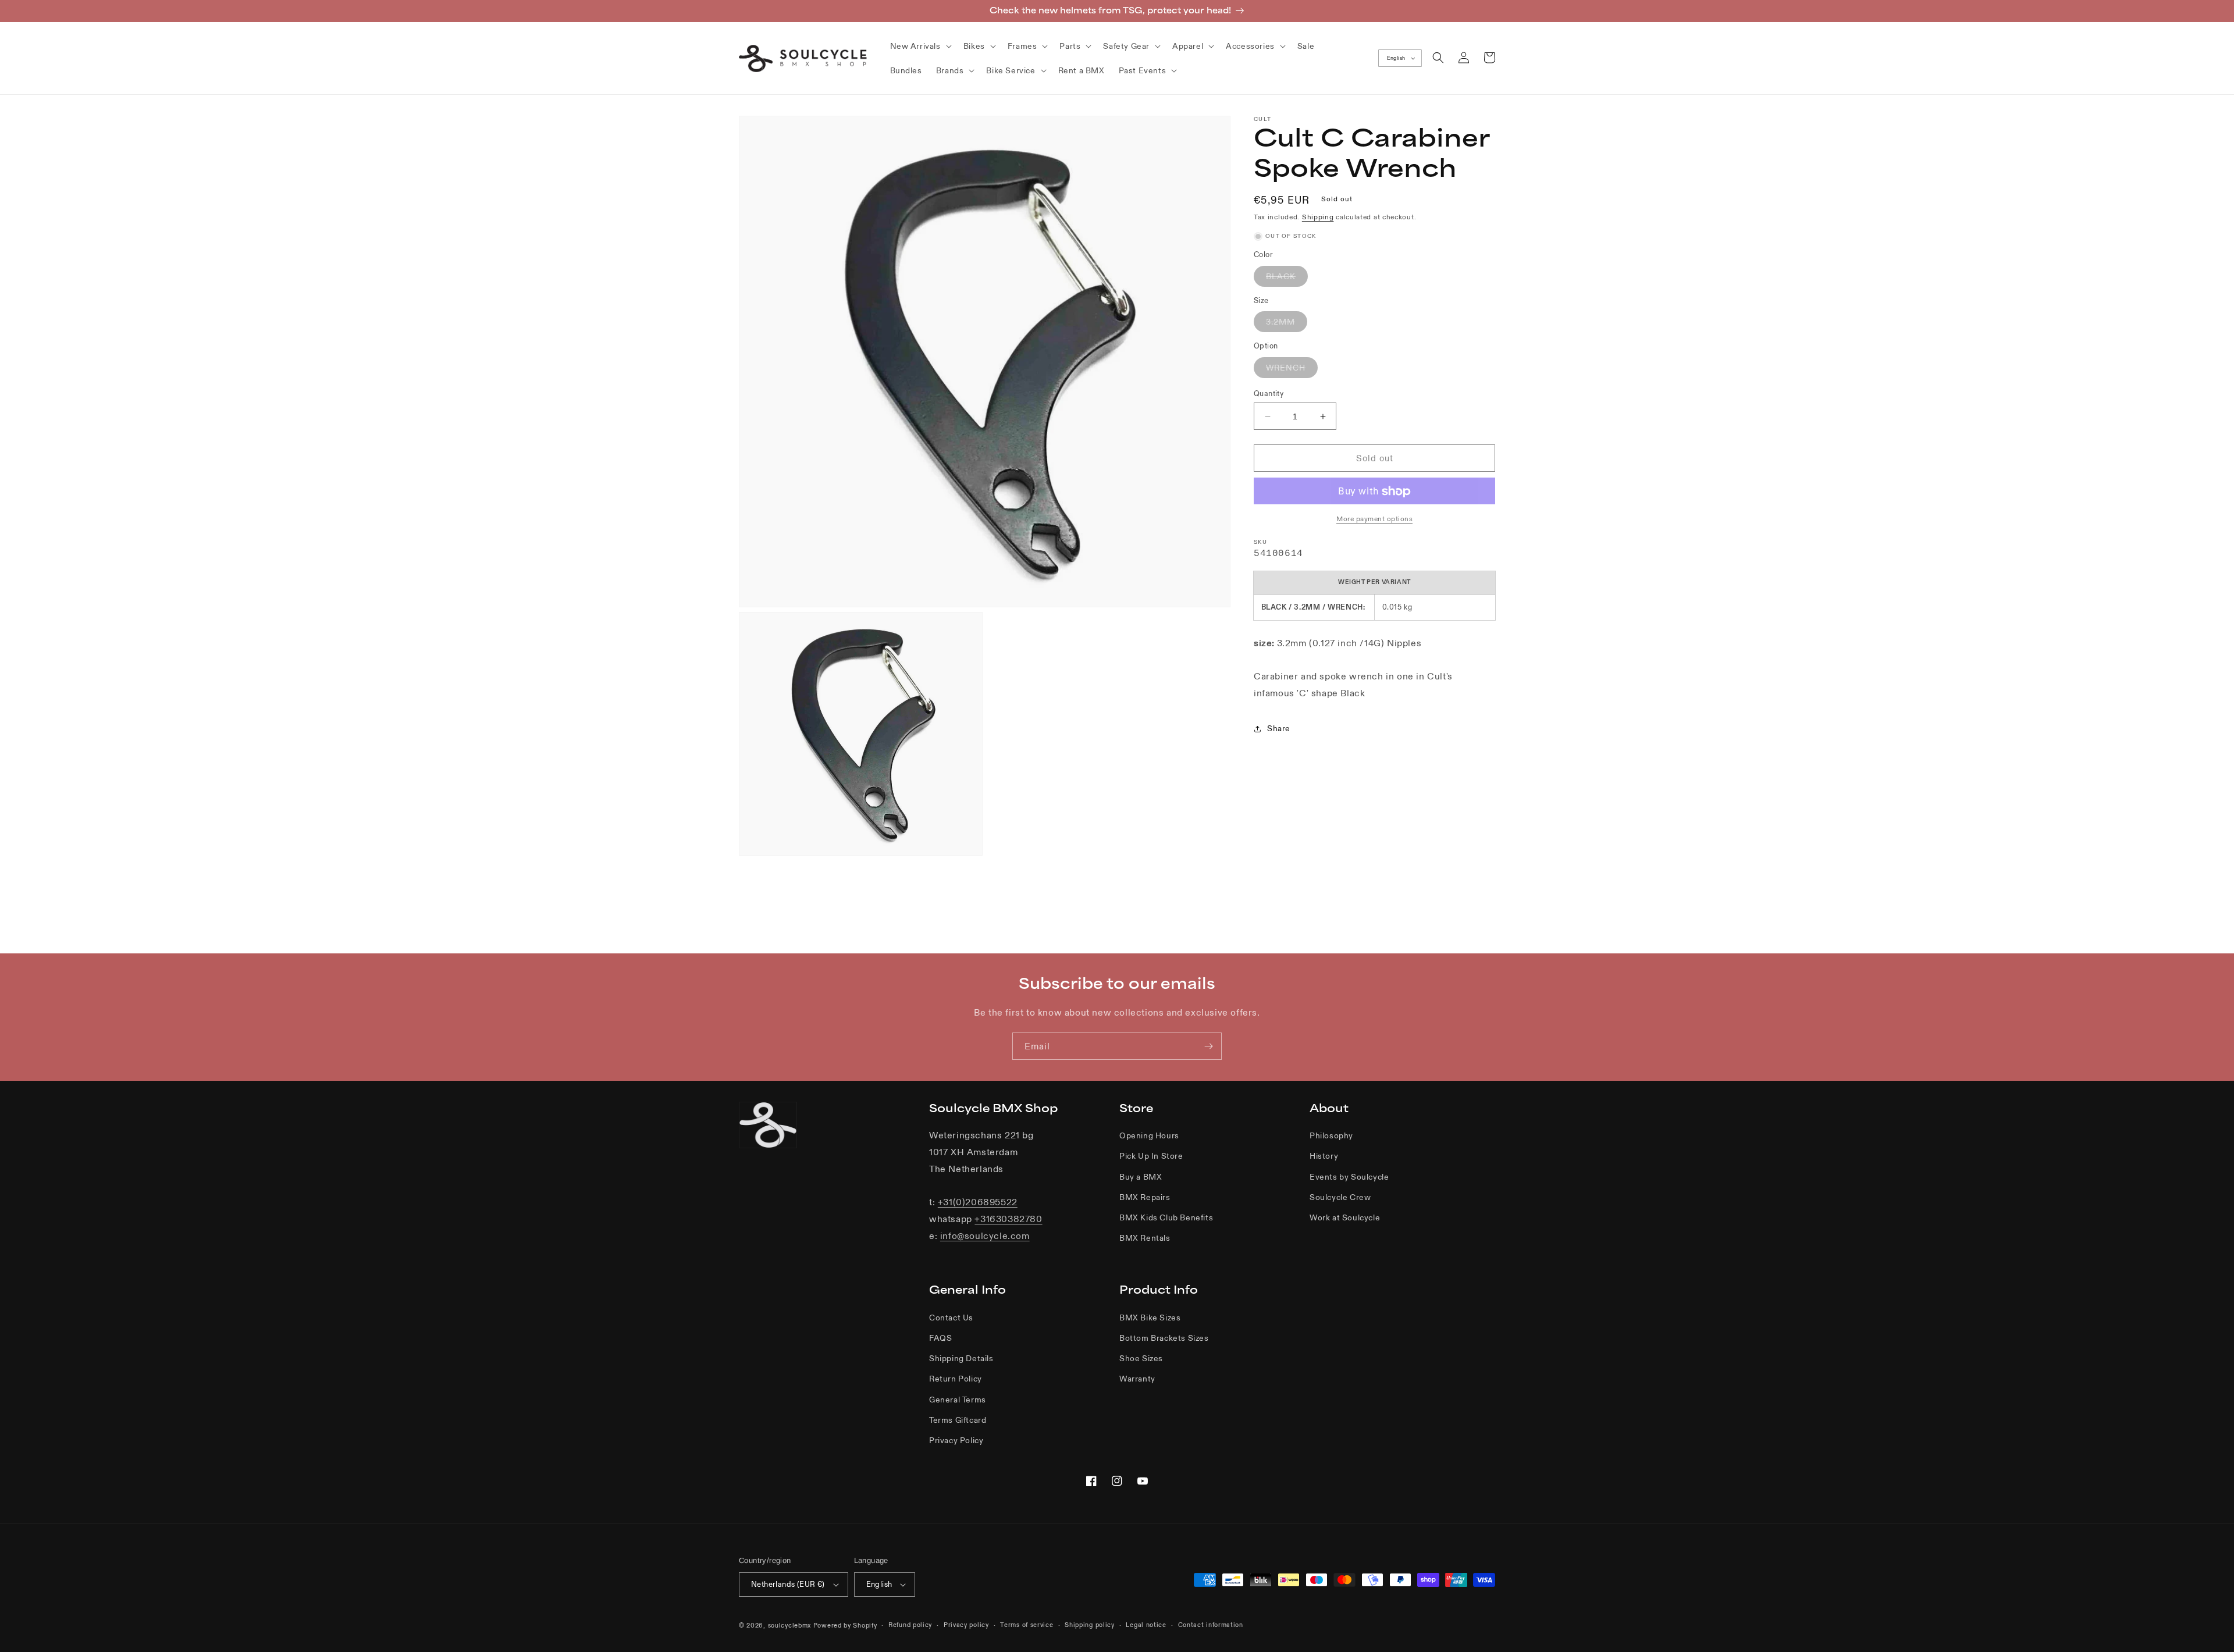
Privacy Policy (956, 1440)
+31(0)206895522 (978, 1202)
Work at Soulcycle (1345, 1217)
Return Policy (956, 1379)
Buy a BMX (1141, 1177)
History (1324, 1156)
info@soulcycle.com (985, 1236)
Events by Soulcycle (1349, 1177)
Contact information (1211, 1625)
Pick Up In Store (1151, 1156)
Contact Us (951, 1318)
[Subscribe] (1208, 1046)
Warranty (1137, 1379)
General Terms (958, 1400)
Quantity (1269, 394)
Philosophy (1331, 1135)
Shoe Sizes (1141, 1358)
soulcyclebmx (789, 1625)
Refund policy (910, 1625)
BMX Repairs (1145, 1197)
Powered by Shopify (845, 1625)
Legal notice (1146, 1625)
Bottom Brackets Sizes (1164, 1338)
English (1396, 58)
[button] (920, 46)
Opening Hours (1149, 1135)
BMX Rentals (1145, 1238)
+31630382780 (1008, 1219)
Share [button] (1279, 729)
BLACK (1287, 279)
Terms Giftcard (958, 1420)
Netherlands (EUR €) (788, 1584)
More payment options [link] (1374, 519)
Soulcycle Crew (1340, 1197)
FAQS (940, 1338)
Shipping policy (1090, 1625)
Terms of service (1027, 1625)
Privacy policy (966, 1625)
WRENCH (1292, 370)
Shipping (1318, 217)
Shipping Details (961, 1358)
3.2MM (1287, 325)
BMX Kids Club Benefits (1166, 1217)
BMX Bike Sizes (1150, 1318)
